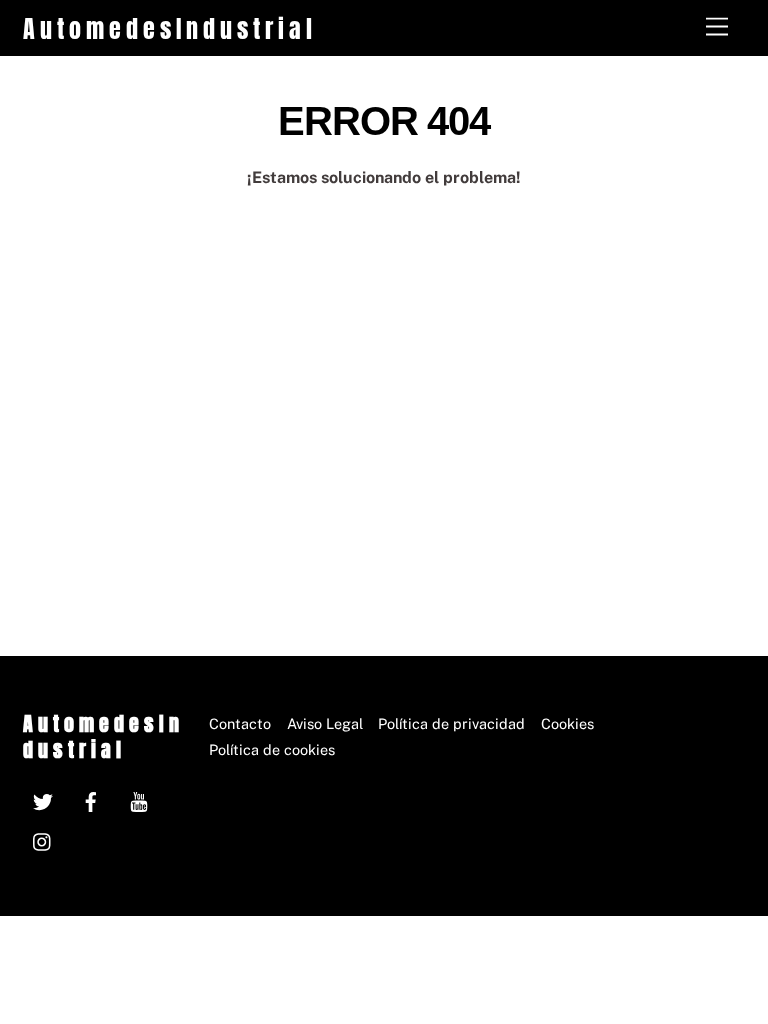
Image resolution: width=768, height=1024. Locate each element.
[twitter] (43, 799)
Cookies (567, 723)
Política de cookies (272, 749)
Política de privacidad (451, 723)
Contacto (240, 723)
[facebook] (91, 799)
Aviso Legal (325, 723)
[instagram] (43, 839)
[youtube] (139, 799)
